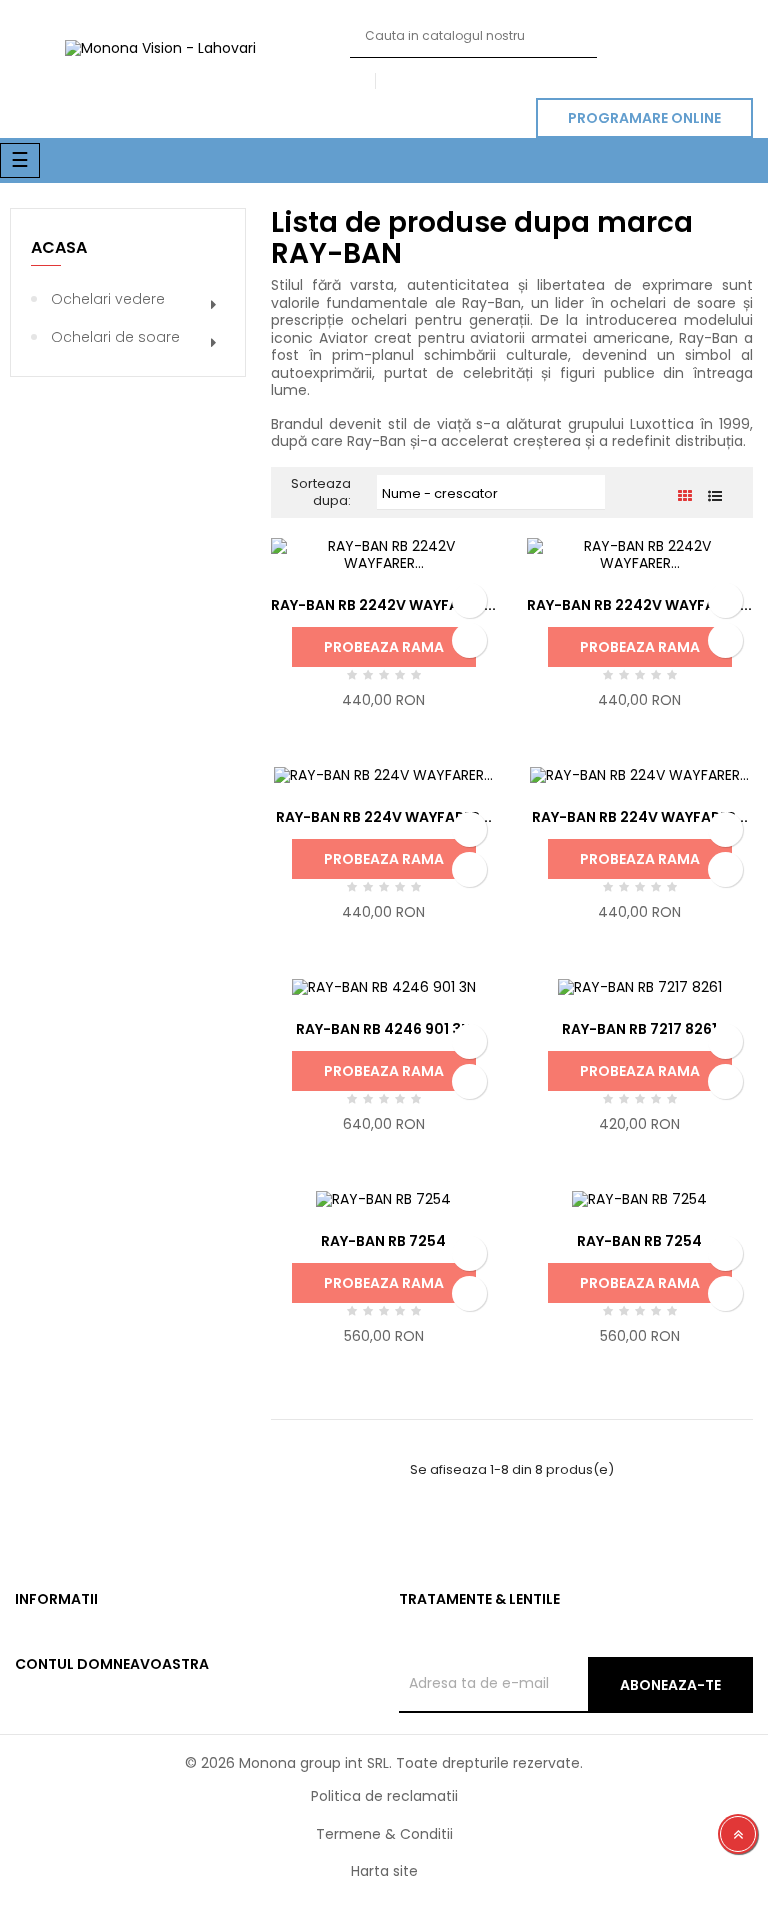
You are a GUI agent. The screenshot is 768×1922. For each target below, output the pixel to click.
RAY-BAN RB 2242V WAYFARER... (383, 605)
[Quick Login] (355, 82)
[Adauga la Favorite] (469, 600)
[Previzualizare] (469, 640)
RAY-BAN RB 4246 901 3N (383, 1029)
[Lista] (715, 496)
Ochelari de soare (115, 337)
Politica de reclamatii (384, 1796)
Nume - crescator (491, 494)
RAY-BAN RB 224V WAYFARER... (384, 817)
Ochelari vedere (108, 299)
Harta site (384, 1871)
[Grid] (685, 496)
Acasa (59, 247)
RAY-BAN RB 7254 (383, 1241)
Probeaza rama (384, 647)
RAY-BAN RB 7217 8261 (639, 1029)
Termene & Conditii (384, 1834)
